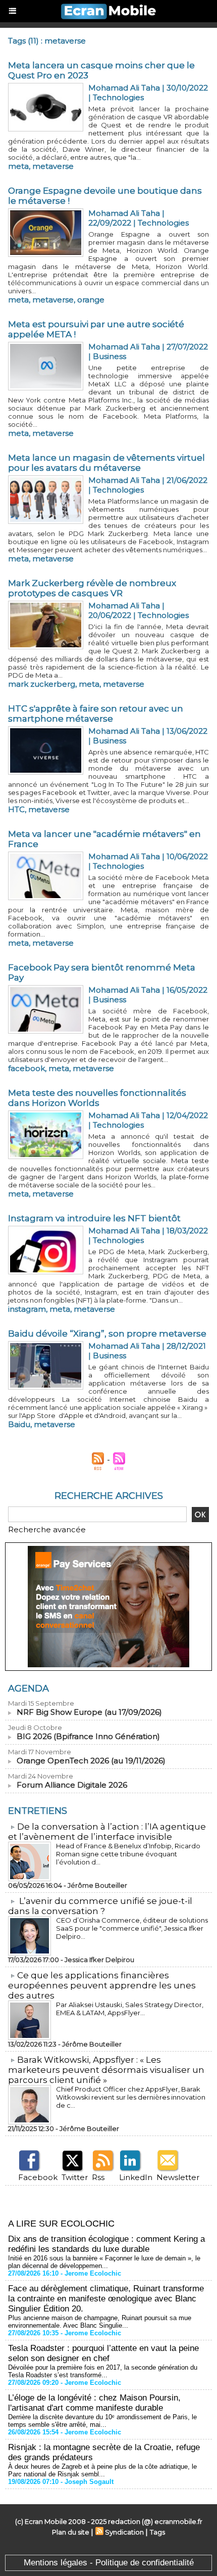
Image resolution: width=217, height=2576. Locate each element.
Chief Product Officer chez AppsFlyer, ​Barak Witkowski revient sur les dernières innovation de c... (131, 2097)
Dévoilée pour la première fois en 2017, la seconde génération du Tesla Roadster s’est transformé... (103, 2371)
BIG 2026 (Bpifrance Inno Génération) (88, 1736)
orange (91, 300)
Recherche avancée (47, 1529)
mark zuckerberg (42, 684)
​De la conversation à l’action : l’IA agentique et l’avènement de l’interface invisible (107, 1832)
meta (18, 166)
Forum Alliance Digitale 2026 (72, 1785)
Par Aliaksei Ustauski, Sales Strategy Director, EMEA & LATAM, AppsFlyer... (130, 2009)
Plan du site (71, 2532)
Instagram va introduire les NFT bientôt (94, 1218)
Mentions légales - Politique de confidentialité (109, 2563)
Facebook (38, 2177)
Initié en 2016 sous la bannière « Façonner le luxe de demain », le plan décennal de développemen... (104, 2262)
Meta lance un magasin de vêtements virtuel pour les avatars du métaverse (106, 463)
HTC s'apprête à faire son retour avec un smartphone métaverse (96, 714)
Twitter (75, 2177)
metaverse (53, 166)
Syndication (124, 2532)
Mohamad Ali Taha (124, 88)
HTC (16, 809)
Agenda (29, 1689)
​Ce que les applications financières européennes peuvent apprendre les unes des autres (102, 1985)
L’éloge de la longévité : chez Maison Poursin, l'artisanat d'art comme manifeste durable (94, 2403)
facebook (26, 1068)
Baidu (19, 1424)
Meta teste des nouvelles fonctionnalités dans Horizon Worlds (97, 1098)
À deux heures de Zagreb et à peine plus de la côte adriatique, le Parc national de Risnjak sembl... (102, 2470)
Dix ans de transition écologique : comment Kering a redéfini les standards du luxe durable (106, 2244)
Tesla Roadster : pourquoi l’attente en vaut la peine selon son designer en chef (103, 2353)
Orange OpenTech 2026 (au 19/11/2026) (91, 1761)
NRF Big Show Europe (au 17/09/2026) (89, 1712)
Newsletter (178, 2177)
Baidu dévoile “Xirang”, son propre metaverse (107, 1334)
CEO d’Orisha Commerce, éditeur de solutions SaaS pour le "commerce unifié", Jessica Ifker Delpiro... (132, 1928)
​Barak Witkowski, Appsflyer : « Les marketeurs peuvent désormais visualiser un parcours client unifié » (106, 2070)
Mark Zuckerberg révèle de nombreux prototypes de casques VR (92, 588)
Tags (157, 2532)
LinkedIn (136, 2177)
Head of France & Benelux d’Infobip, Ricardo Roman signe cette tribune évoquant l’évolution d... (128, 1854)
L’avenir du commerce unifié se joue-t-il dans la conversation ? (100, 1906)
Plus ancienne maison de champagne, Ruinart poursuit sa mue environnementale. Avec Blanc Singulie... (100, 2322)
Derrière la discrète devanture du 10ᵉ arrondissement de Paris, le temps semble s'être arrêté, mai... (102, 2421)
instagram (27, 1309)
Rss (98, 2177)
